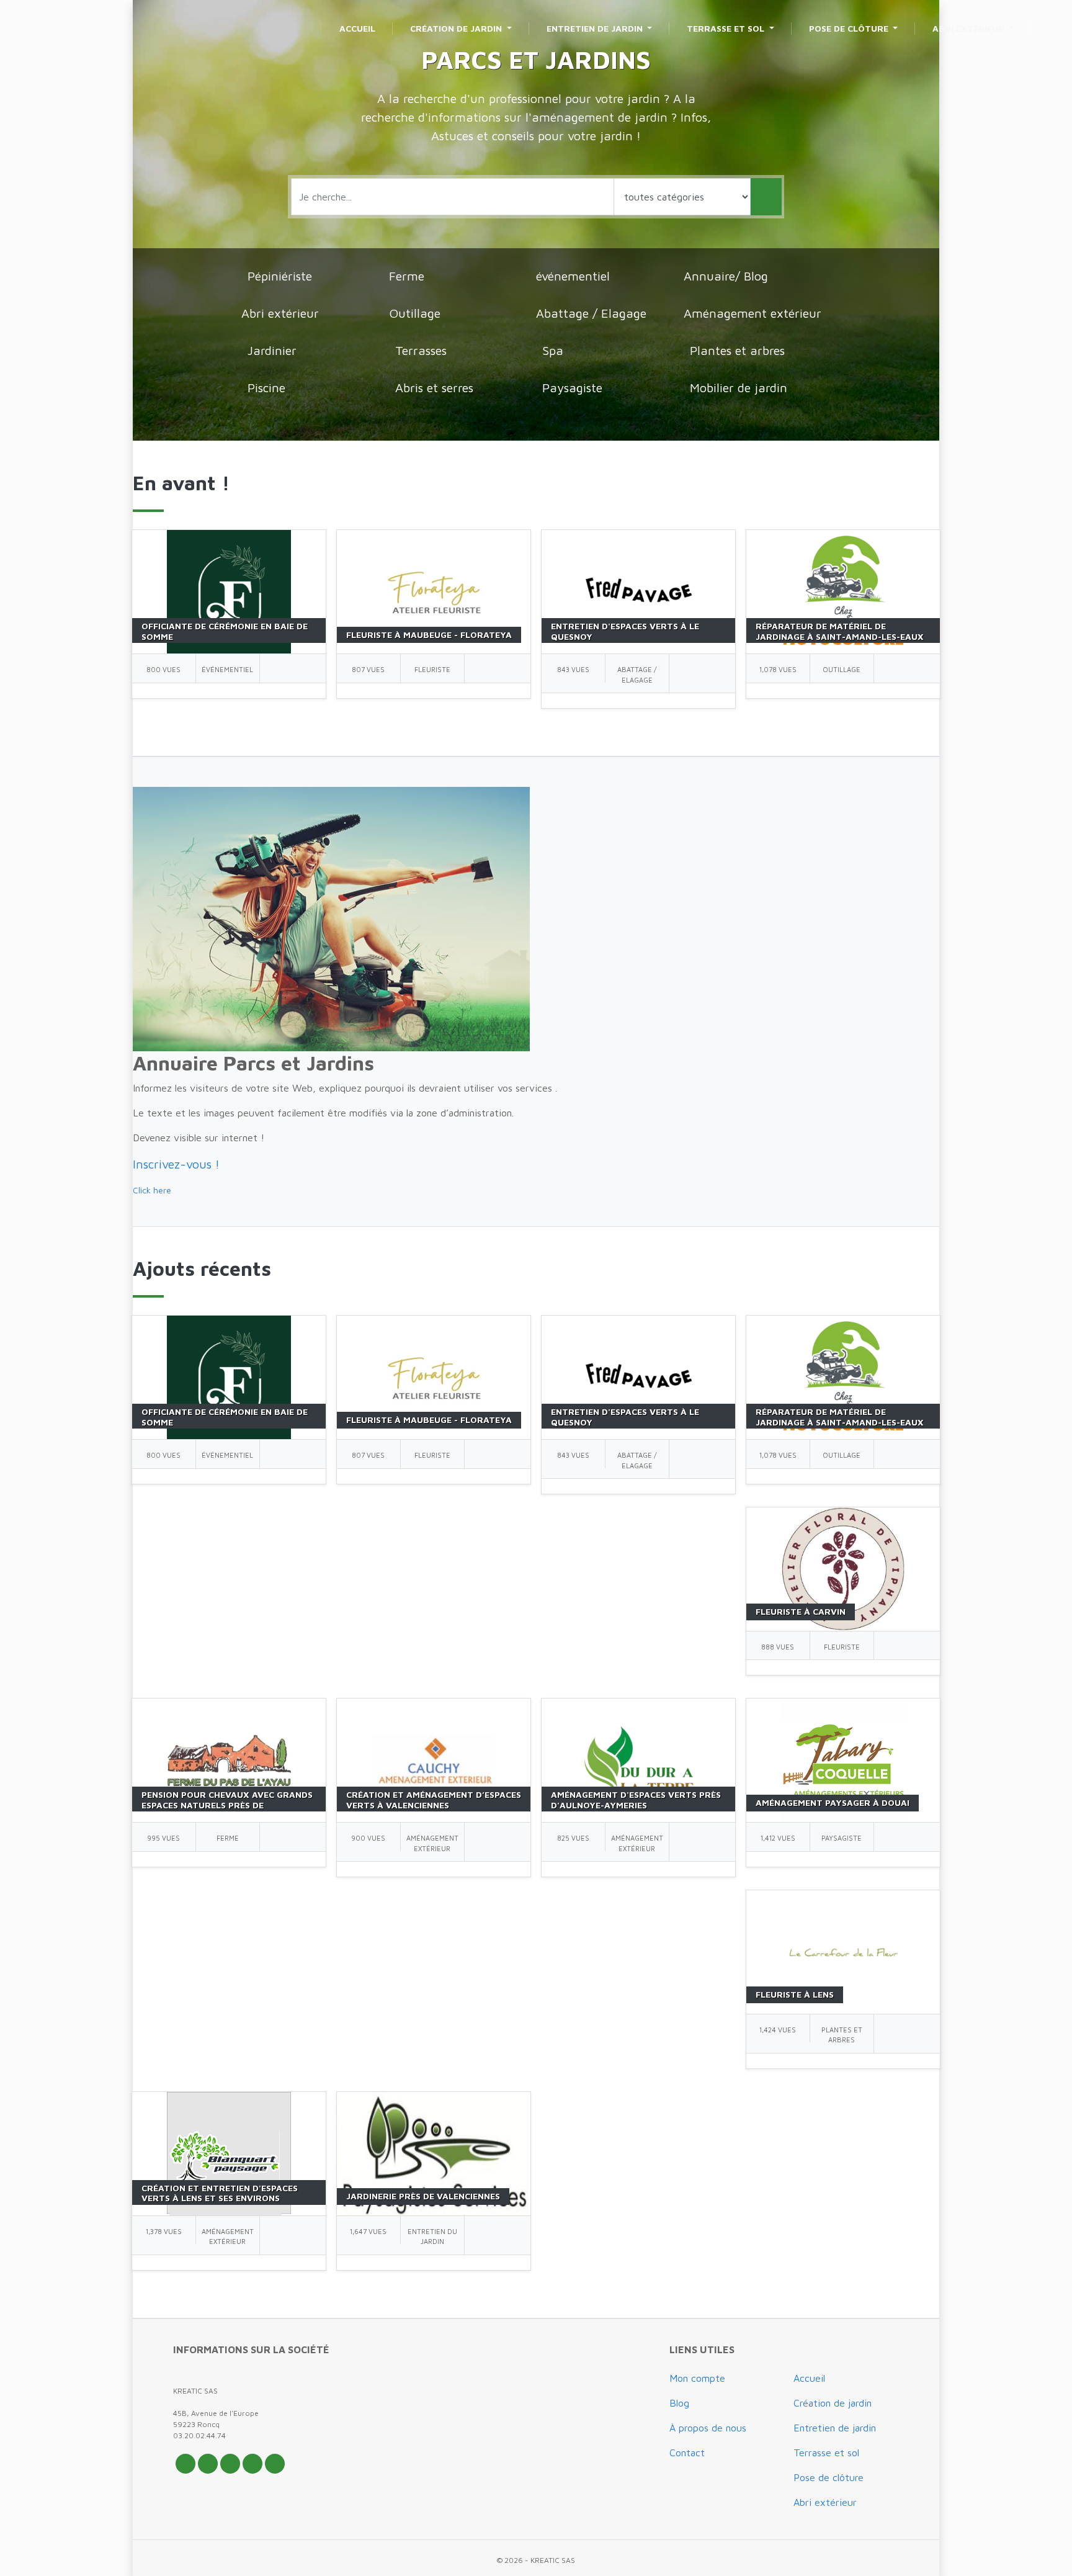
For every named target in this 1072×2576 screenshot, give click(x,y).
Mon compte (697, 2378)
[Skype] (275, 2464)
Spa (553, 350)
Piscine (266, 388)
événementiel (573, 276)
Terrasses (421, 350)
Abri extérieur (280, 313)
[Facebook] (208, 2464)
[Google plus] (230, 2464)
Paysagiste (572, 388)
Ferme (407, 276)
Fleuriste (432, 669)
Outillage (415, 313)
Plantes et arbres (737, 350)
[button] (176, 1164)
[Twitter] (185, 2464)
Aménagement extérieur (753, 313)
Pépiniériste (280, 276)
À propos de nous (708, 2428)
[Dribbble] (252, 2464)
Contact (687, 2453)
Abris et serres (434, 388)
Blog (679, 2403)
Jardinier (272, 350)
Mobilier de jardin (739, 388)
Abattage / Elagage (591, 313)
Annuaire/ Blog (726, 276)
